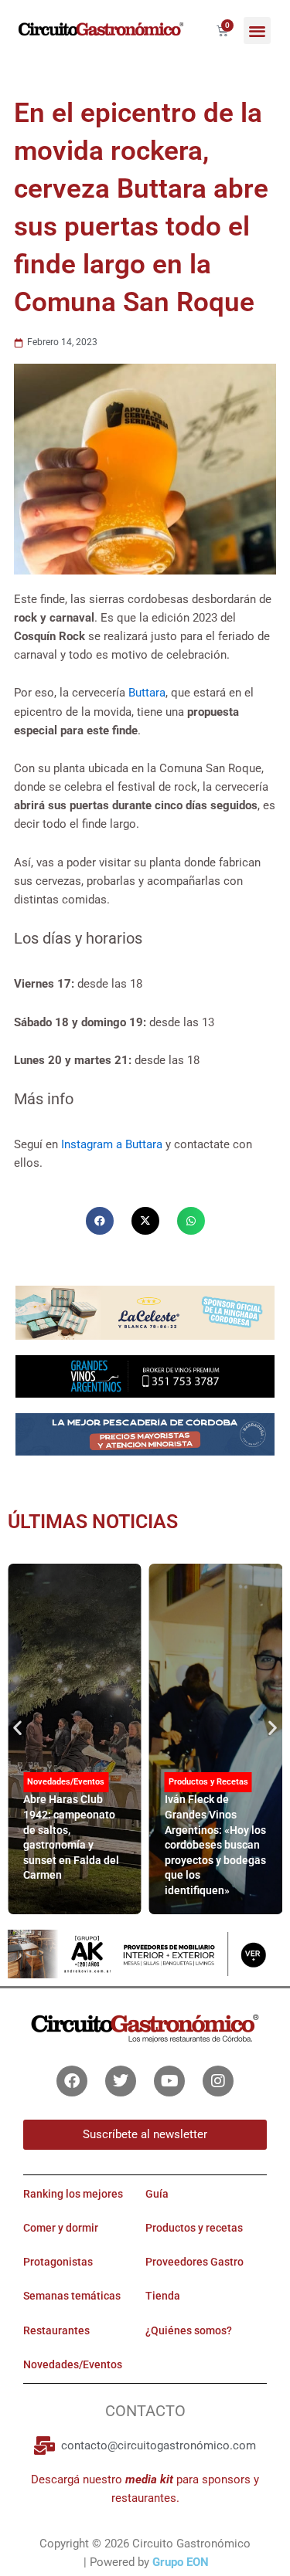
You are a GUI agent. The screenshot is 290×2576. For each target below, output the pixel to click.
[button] (257, 31)
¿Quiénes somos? (189, 2330)
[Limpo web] (145, 1439)
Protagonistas (58, 2262)
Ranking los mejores (73, 2194)
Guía (157, 2194)
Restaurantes (56, 2330)
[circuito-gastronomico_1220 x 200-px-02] (145, 1953)
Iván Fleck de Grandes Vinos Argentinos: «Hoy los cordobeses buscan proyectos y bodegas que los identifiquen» (215, 1845)
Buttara (147, 693)
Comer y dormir (61, 2228)
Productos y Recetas (208, 1782)
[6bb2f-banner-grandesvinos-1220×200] (145, 1376)
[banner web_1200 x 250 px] (145, 1312)
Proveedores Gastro (194, 2262)
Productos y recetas (194, 2228)
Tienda (163, 2296)
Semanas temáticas (72, 2296)
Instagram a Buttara (112, 1144)
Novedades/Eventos (66, 1782)
